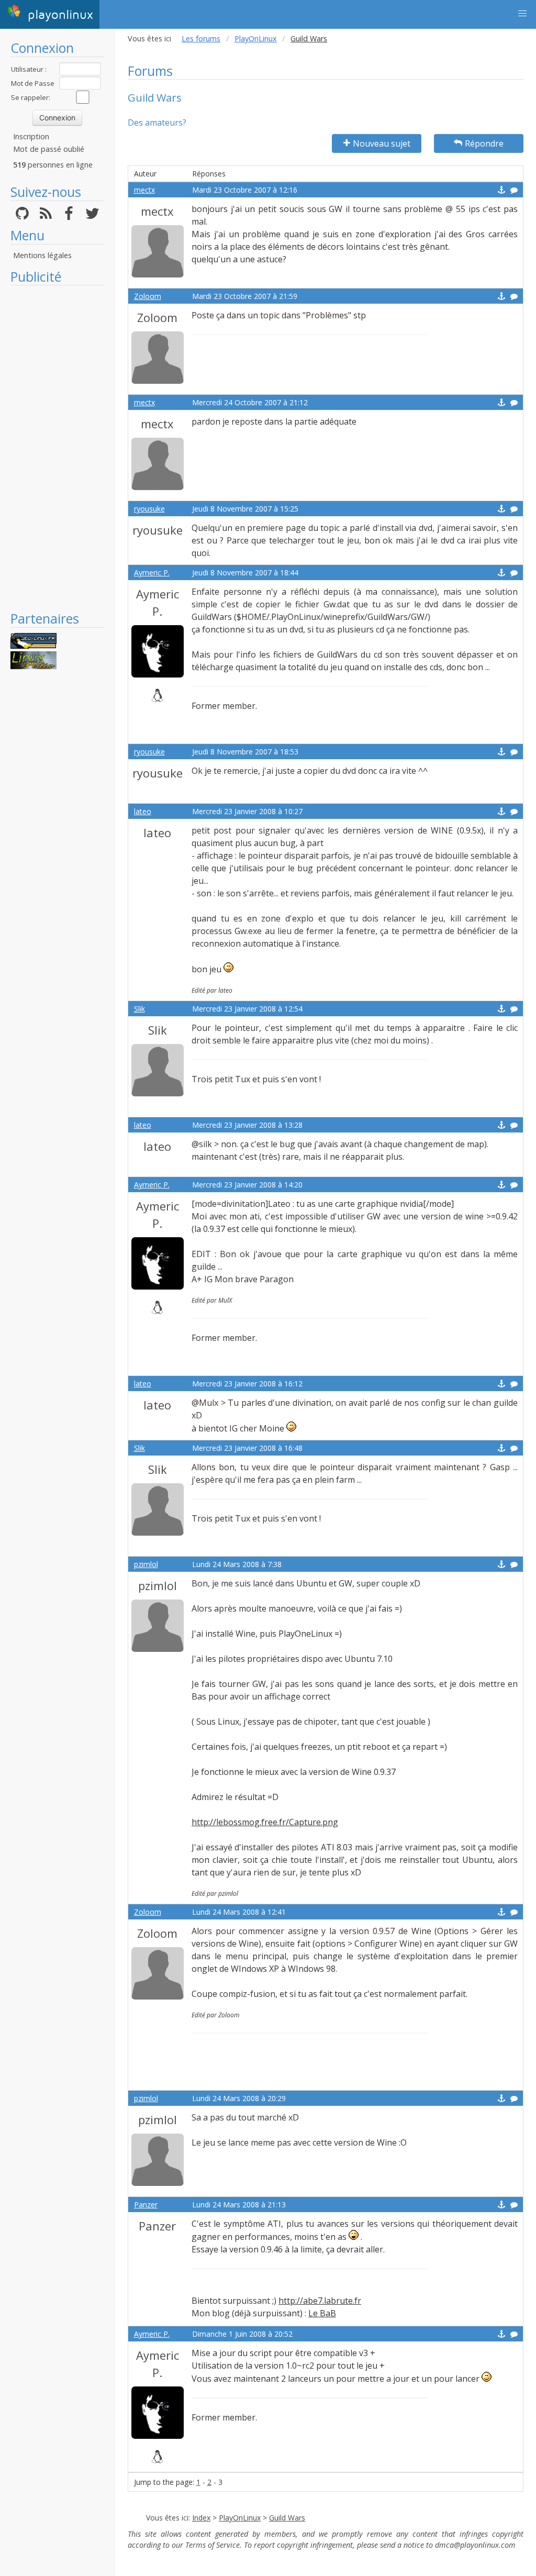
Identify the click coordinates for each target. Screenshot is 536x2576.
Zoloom (148, 296)
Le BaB (322, 2313)
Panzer (146, 2205)
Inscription (31, 136)
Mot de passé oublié (49, 149)
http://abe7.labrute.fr (320, 2301)
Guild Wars (287, 2518)
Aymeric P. (152, 573)
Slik (139, 1009)
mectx (144, 190)
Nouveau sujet (382, 143)
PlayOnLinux (256, 38)
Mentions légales (42, 255)
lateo (143, 811)
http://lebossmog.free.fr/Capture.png (265, 1822)
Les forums (201, 38)
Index (201, 2518)
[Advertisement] (57, 448)
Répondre (484, 143)
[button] (522, 14)
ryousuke (149, 509)
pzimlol (146, 1564)
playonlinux (58, 15)
